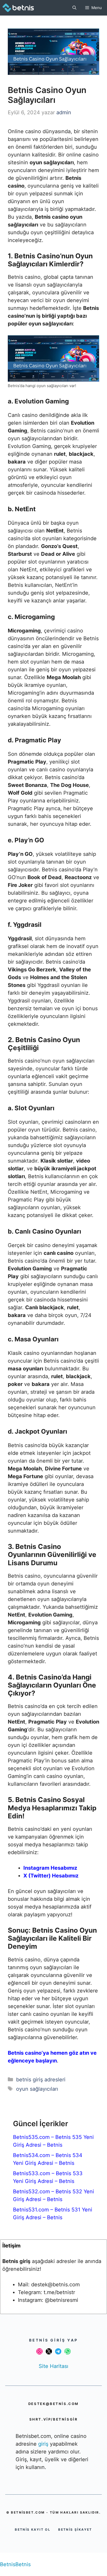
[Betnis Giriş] (22, 8)
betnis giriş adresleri (41, 2080)
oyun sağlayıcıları (37, 2089)
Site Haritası (53, 2366)
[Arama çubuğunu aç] (74, 8)
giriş (44, 2444)
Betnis (8, 2564)
